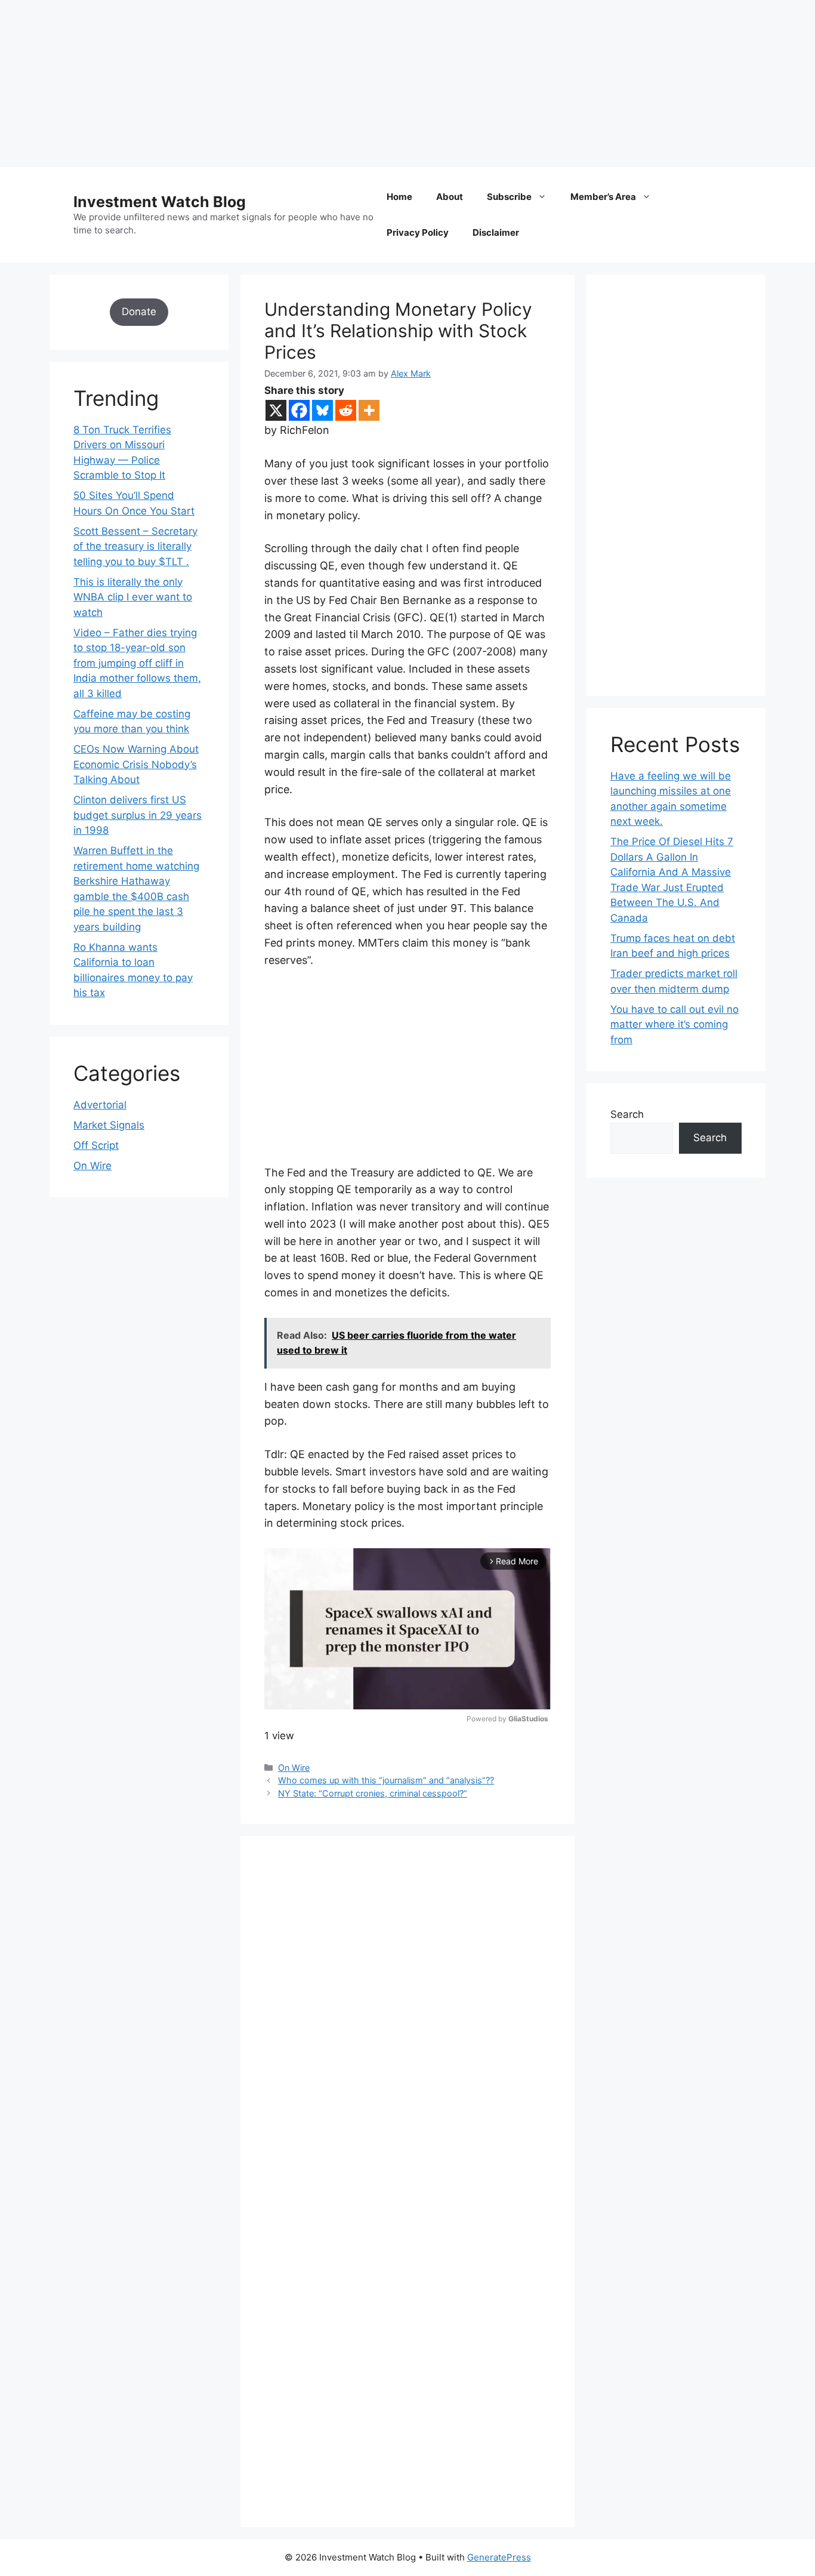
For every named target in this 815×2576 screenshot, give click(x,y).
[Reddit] (346, 410)
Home (399, 197)
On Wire (294, 1768)
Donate (139, 312)
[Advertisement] (358, 84)
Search (627, 1114)
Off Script (96, 1145)
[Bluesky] (322, 410)
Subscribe (509, 197)
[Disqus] (407, 2024)
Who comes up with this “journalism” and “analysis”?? (386, 1780)
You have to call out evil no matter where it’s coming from (674, 1024)
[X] (276, 410)
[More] (369, 410)
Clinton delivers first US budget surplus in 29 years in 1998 (138, 815)
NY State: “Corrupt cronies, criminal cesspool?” (373, 1793)
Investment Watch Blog (160, 202)
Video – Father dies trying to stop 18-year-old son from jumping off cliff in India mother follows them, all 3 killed (137, 663)
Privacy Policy (418, 232)
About (450, 197)
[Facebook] (299, 410)
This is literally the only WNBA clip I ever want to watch (133, 597)
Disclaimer (496, 232)
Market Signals (109, 1125)
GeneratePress (499, 2557)
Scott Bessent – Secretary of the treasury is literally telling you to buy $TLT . (135, 546)
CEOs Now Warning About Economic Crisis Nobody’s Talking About (136, 764)
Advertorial (100, 1105)
